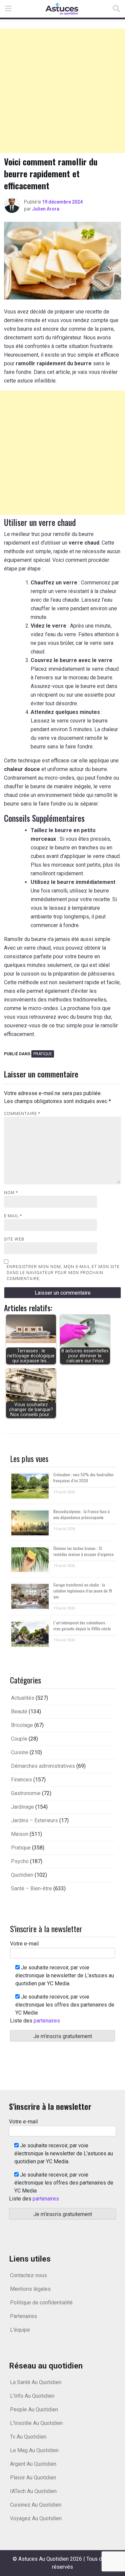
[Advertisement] (62, 91)
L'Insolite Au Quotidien (36, 2423)
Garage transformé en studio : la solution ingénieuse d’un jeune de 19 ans (83, 1591)
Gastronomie (26, 1793)
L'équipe (20, 2330)
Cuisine (20, 1752)
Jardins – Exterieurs (34, 1820)
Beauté (19, 1712)
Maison (20, 1834)
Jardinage (22, 1807)
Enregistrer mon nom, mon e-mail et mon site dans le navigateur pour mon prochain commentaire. (63, 1273)
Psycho (20, 1861)
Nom (11, 1193)
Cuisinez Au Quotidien (36, 2505)
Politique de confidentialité (41, 2303)
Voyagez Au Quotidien (36, 2518)
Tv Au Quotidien (28, 2437)
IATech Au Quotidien (33, 2491)
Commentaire (22, 1114)
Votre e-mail (24, 1944)
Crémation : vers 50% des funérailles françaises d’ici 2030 (83, 1477)
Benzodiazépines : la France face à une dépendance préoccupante (81, 1514)
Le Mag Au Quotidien (34, 2450)
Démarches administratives (43, 1766)
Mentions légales (30, 2289)
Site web (14, 1239)
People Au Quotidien (34, 2409)
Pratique (43, 1054)
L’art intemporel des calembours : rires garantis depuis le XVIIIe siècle (82, 1626)
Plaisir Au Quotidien (33, 2478)
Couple (19, 1739)
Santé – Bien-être (31, 1889)
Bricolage (22, 1725)
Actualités (23, 1698)
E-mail (13, 1216)
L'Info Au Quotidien (32, 2396)
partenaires (47, 2021)
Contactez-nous (28, 2275)
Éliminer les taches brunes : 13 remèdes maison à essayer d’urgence (83, 1551)
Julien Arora (46, 209)
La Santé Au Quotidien (36, 2382)
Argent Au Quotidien (33, 2464)
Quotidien (22, 1875)
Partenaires (23, 2316)
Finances (21, 1780)
